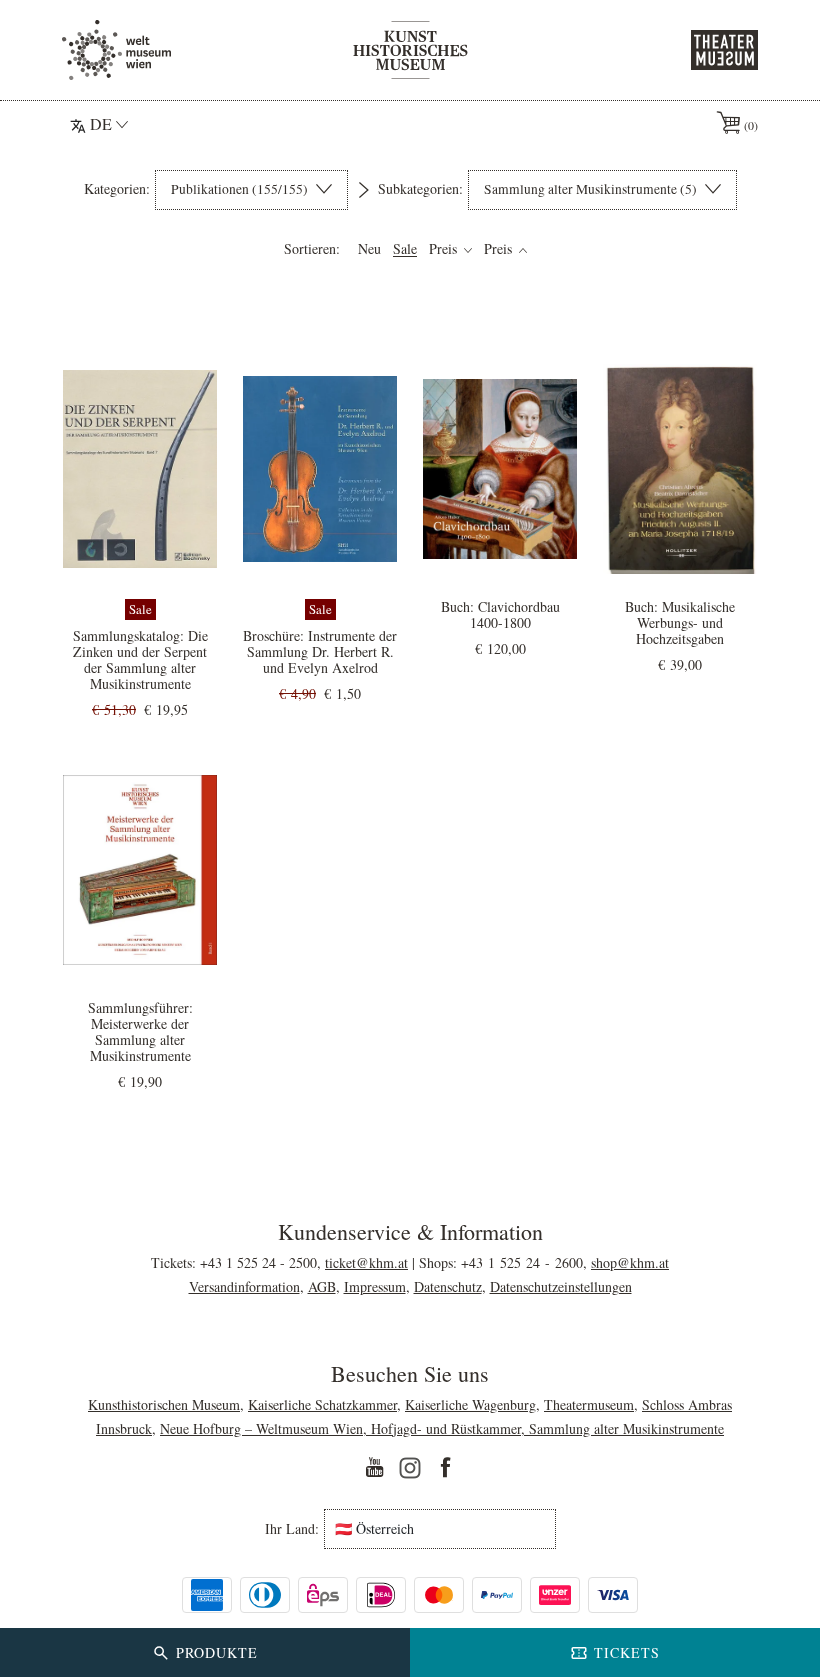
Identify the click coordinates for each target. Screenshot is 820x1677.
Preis (445, 249)
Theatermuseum (589, 1404)
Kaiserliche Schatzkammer (322, 1404)
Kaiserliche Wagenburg (470, 1404)
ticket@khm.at (366, 1262)
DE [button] (101, 123)
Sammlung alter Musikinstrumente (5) (592, 189)
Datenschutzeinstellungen (561, 1286)
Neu (369, 249)
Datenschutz (448, 1286)
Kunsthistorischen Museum (164, 1404)
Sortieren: (312, 249)
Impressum (375, 1286)
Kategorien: (117, 189)
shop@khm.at (630, 1262)
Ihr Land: (292, 1529)
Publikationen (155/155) (241, 189)
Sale (405, 249)
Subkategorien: (420, 189)
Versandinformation (244, 1286)
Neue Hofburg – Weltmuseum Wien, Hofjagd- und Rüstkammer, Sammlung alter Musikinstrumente (442, 1428)
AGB (322, 1286)
